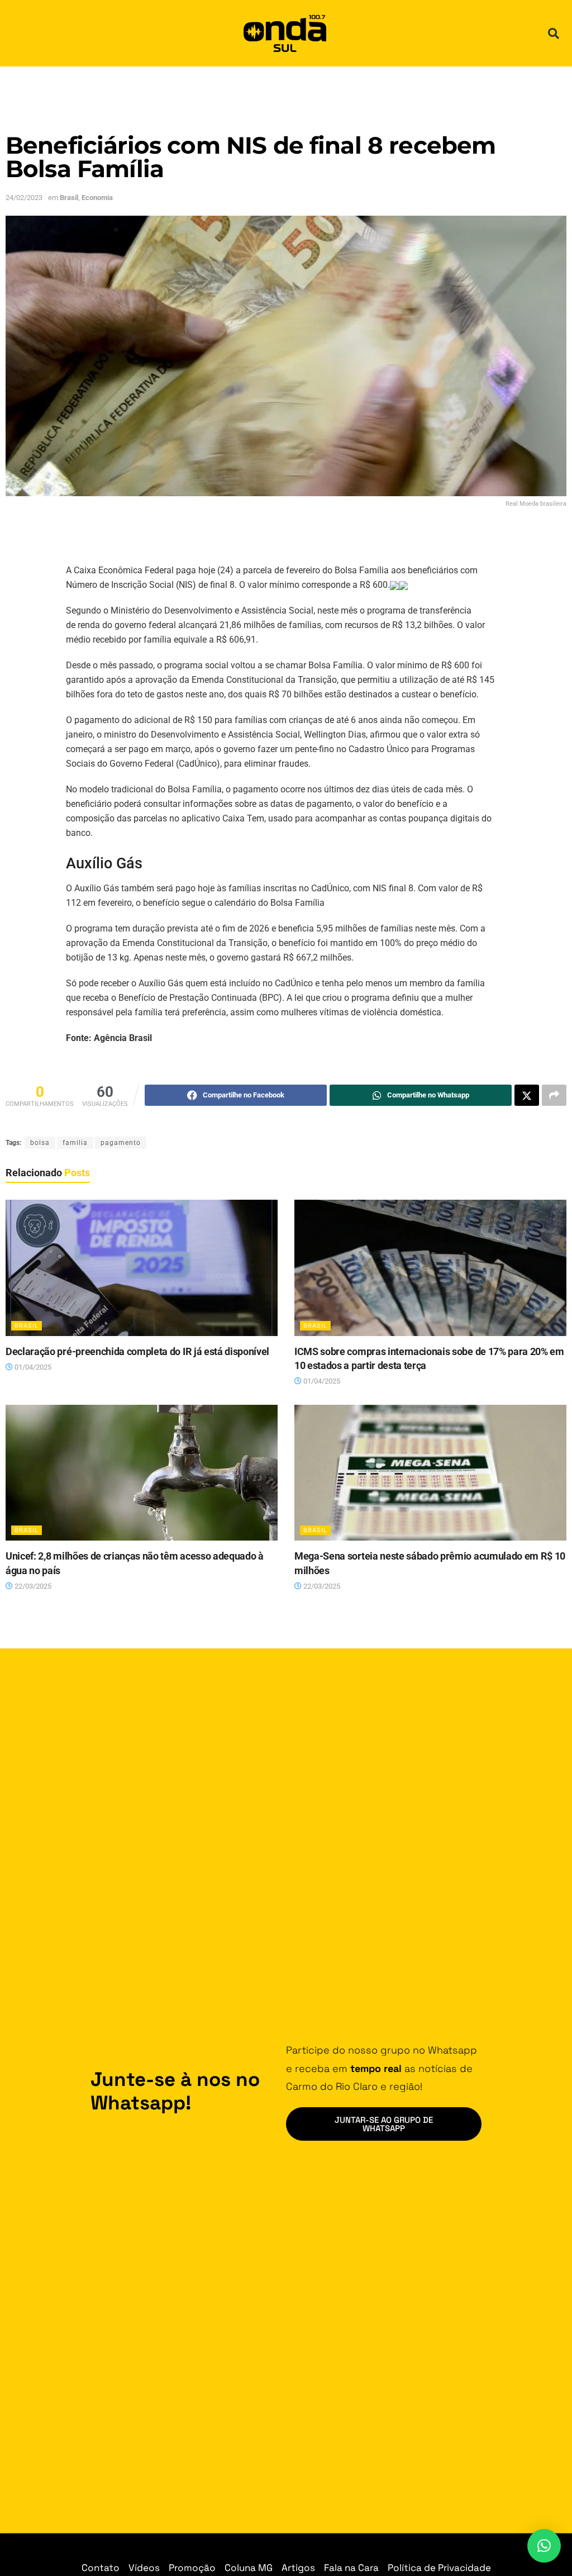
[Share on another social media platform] (554, 1095)
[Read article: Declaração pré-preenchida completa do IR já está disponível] (142, 1268)
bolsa (40, 1143)
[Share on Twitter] (527, 1095)
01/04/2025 (32, 1367)
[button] (554, 34)
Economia (97, 198)
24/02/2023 (24, 198)
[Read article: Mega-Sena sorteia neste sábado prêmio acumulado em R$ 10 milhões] (430, 1473)
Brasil (69, 198)
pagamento (121, 1143)
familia (75, 1143)
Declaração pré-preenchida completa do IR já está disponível (137, 1351)
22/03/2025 (32, 1586)
